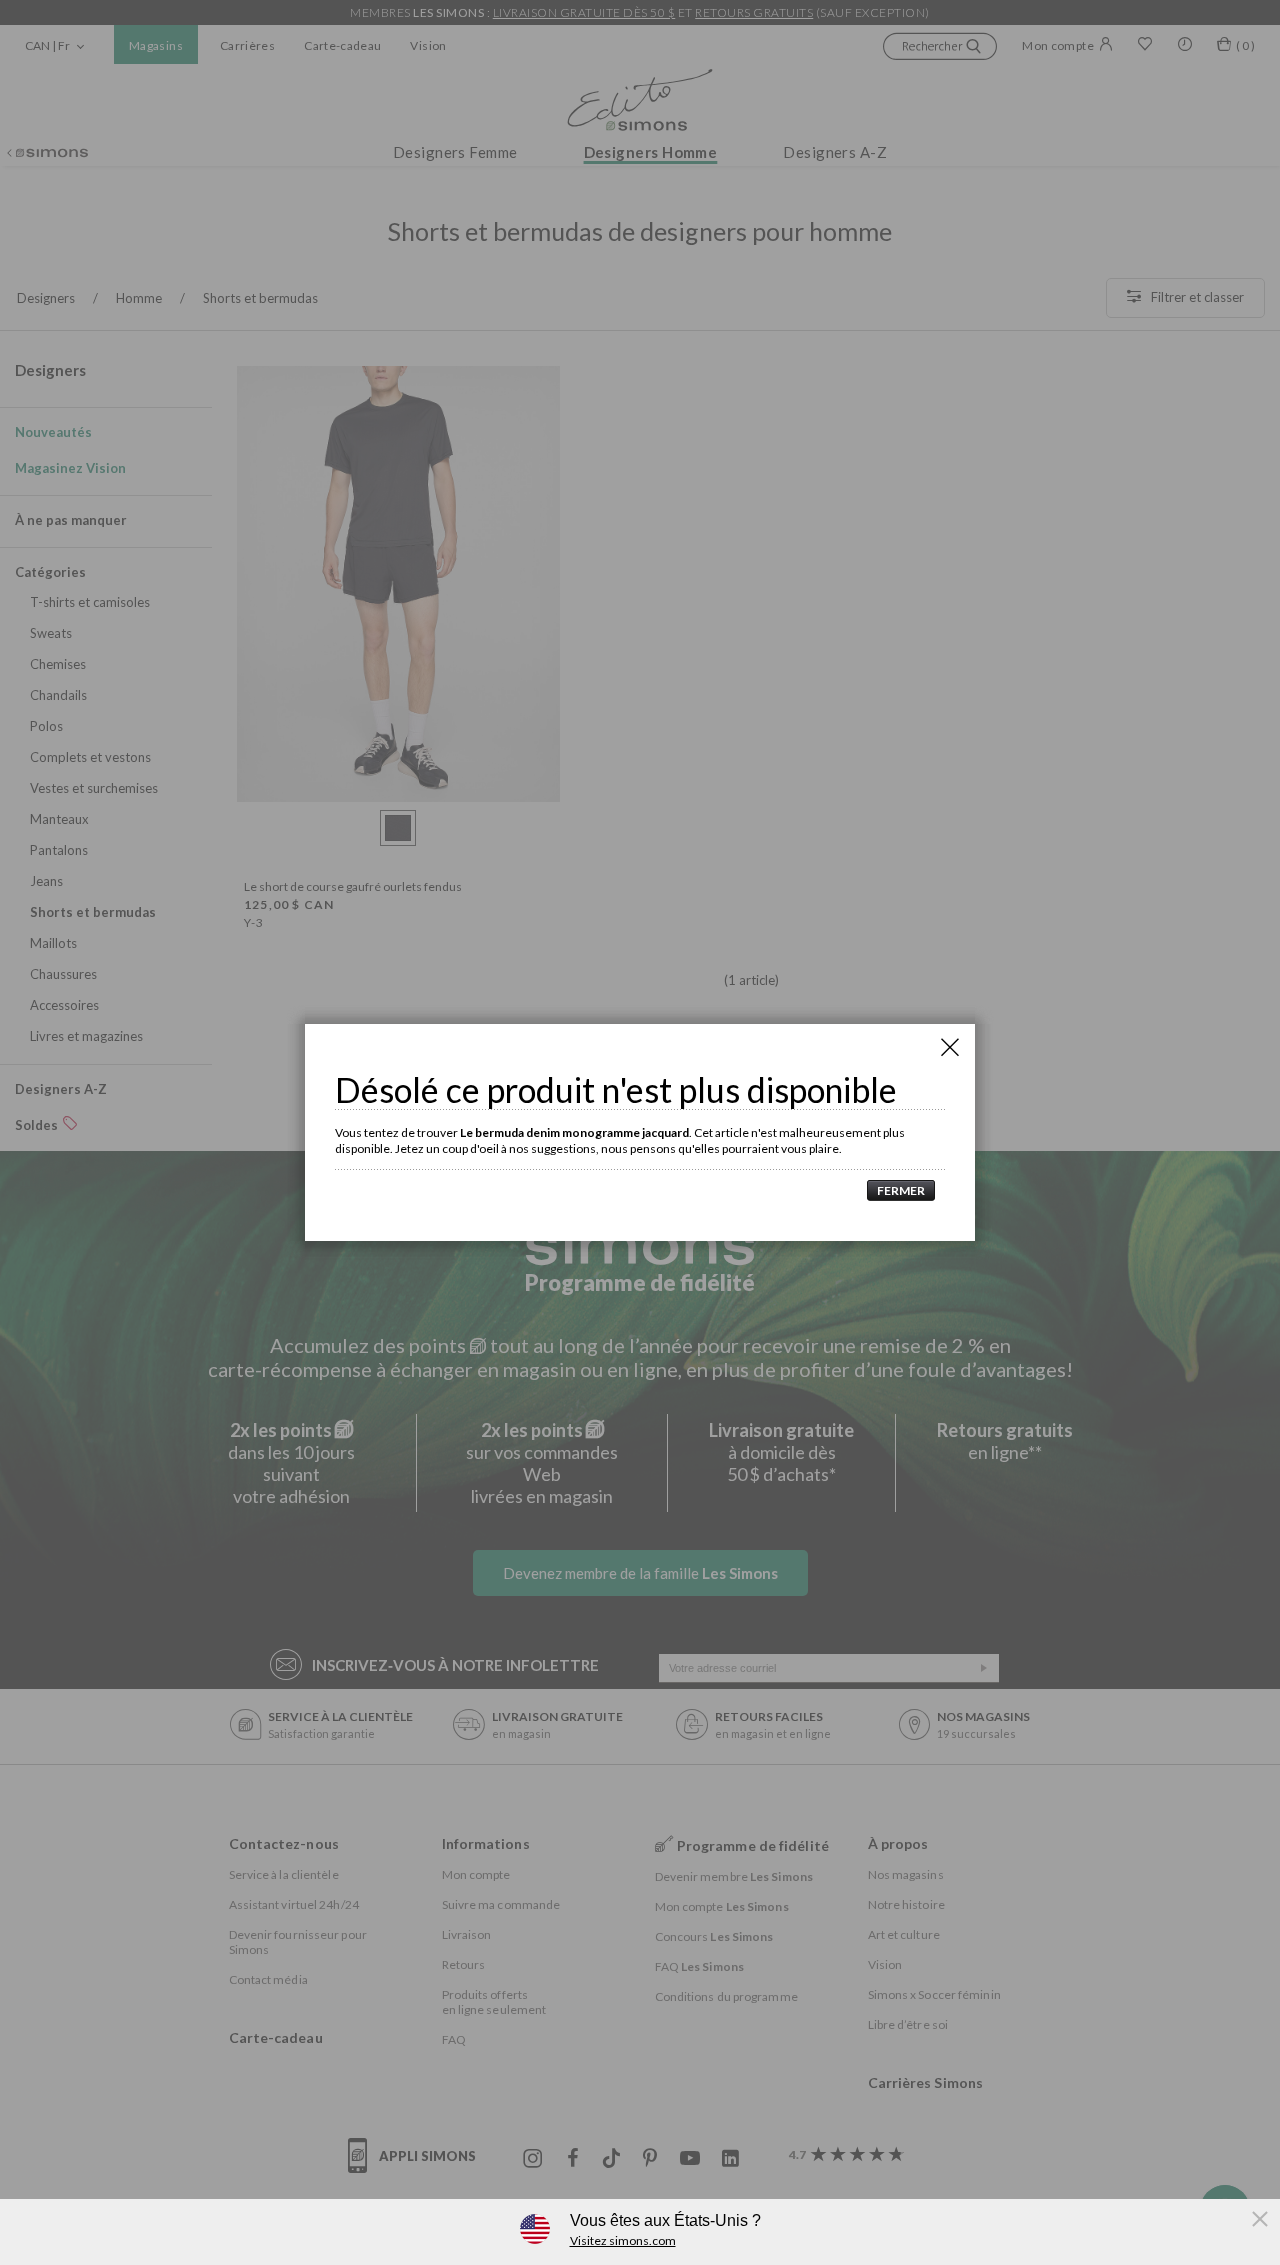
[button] (896, 1190)
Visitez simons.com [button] (623, 2240)
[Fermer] (950, 1047)
